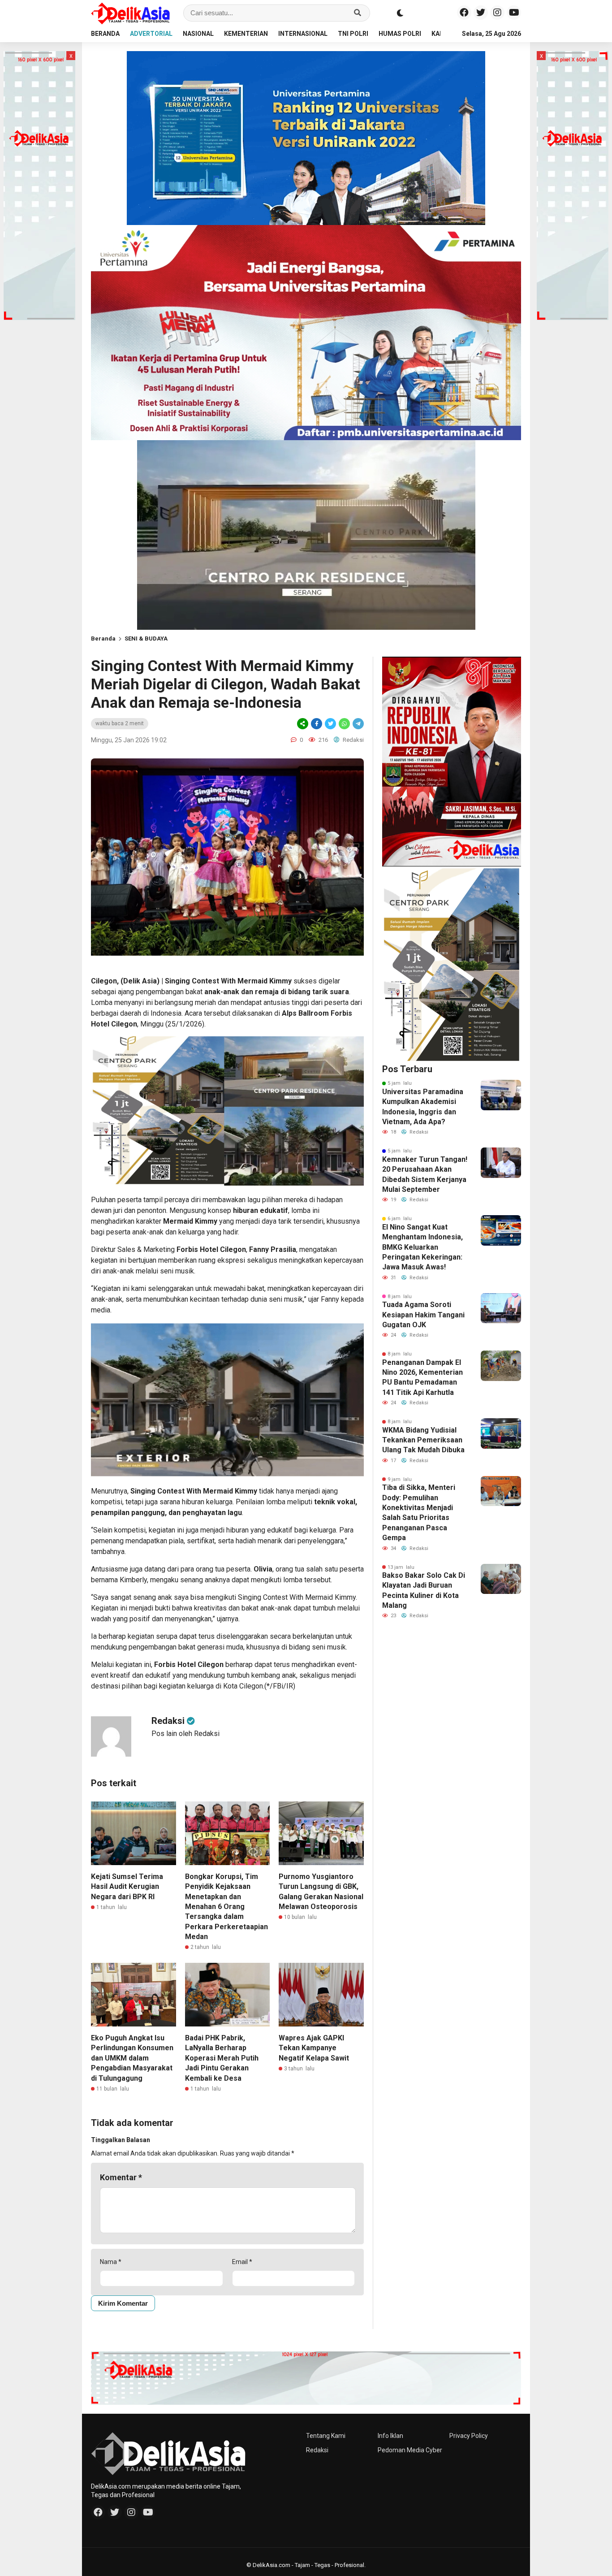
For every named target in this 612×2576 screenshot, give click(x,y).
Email (242, 2262)
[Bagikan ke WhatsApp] (344, 724)
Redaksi (317, 2450)
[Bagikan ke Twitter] (330, 724)
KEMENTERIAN (246, 34)
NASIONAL (198, 34)
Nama (111, 2262)
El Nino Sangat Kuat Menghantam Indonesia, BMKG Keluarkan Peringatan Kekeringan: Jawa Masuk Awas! (422, 1247)
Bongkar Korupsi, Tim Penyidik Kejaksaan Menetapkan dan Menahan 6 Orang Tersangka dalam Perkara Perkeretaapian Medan (226, 1907)
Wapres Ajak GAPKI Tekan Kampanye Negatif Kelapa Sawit (314, 2048)
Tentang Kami (326, 2436)
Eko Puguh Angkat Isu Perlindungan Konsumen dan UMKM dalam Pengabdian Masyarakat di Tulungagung (132, 2058)
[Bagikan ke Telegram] (358, 724)
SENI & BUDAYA (146, 639)
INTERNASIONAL (303, 34)
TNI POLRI (353, 34)
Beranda (103, 639)
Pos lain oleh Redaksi (185, 1734)
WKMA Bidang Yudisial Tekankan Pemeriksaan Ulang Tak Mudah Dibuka (423, 1440)
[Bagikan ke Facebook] (317, 724)
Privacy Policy (469, 2436)
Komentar (121, 2177)
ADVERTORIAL (151, 34)
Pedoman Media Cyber (410, 2450)
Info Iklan (390, 2436)
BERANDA (105, 34)
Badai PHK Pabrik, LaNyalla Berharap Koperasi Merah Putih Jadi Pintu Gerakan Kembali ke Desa (222, 2058)
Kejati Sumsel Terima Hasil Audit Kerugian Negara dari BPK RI (127, 1887)
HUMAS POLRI (400, 34)
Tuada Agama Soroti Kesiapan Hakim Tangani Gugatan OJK (423, 1315)
